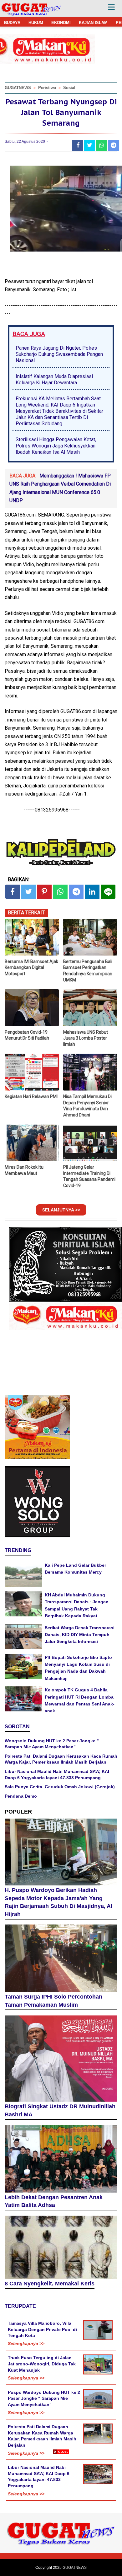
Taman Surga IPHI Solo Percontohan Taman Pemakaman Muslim (53, 2001)
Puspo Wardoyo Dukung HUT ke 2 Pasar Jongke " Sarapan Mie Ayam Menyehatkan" (44, 2398)
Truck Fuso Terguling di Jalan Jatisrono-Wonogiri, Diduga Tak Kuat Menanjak (42, 2364)
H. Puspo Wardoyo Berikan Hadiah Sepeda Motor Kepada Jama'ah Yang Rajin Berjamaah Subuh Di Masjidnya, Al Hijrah (58, 1902)
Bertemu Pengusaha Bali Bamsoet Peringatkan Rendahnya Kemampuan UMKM (88, 971)
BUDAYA (12, 23)
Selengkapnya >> (26, 2344)
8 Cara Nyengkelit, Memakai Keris (50, 2284)
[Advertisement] (61, 2515)
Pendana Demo (21, 1796)
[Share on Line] (108, 892)
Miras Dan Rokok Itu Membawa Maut (24, 1170)
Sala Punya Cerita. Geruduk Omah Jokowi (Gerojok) (60, 1787)
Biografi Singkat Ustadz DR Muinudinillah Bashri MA (60, 2110)
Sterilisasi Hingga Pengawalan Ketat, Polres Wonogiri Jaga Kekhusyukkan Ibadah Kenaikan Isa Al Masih (56, 446)
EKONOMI (61, 23)
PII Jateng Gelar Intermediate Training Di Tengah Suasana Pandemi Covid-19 (89, 1176)
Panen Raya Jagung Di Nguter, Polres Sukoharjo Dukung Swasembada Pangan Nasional (59, 354)
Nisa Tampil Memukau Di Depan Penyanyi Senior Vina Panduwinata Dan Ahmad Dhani (87, 1106)
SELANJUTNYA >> (61, 1210)
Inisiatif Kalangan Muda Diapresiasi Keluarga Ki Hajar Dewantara (54, 379)
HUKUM (36, 23)
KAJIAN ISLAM (93, 23)
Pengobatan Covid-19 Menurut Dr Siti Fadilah (27, 1035)
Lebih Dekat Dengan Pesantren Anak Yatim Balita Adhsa (54, 2201)
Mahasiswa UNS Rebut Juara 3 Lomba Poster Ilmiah (86, 1038)
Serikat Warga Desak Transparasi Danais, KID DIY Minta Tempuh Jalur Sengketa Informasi (80, 1635)
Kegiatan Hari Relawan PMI (31, 1096)
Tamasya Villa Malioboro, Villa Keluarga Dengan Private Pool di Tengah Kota (42, 2329)
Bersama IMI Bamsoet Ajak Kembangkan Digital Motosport (31, 968)
